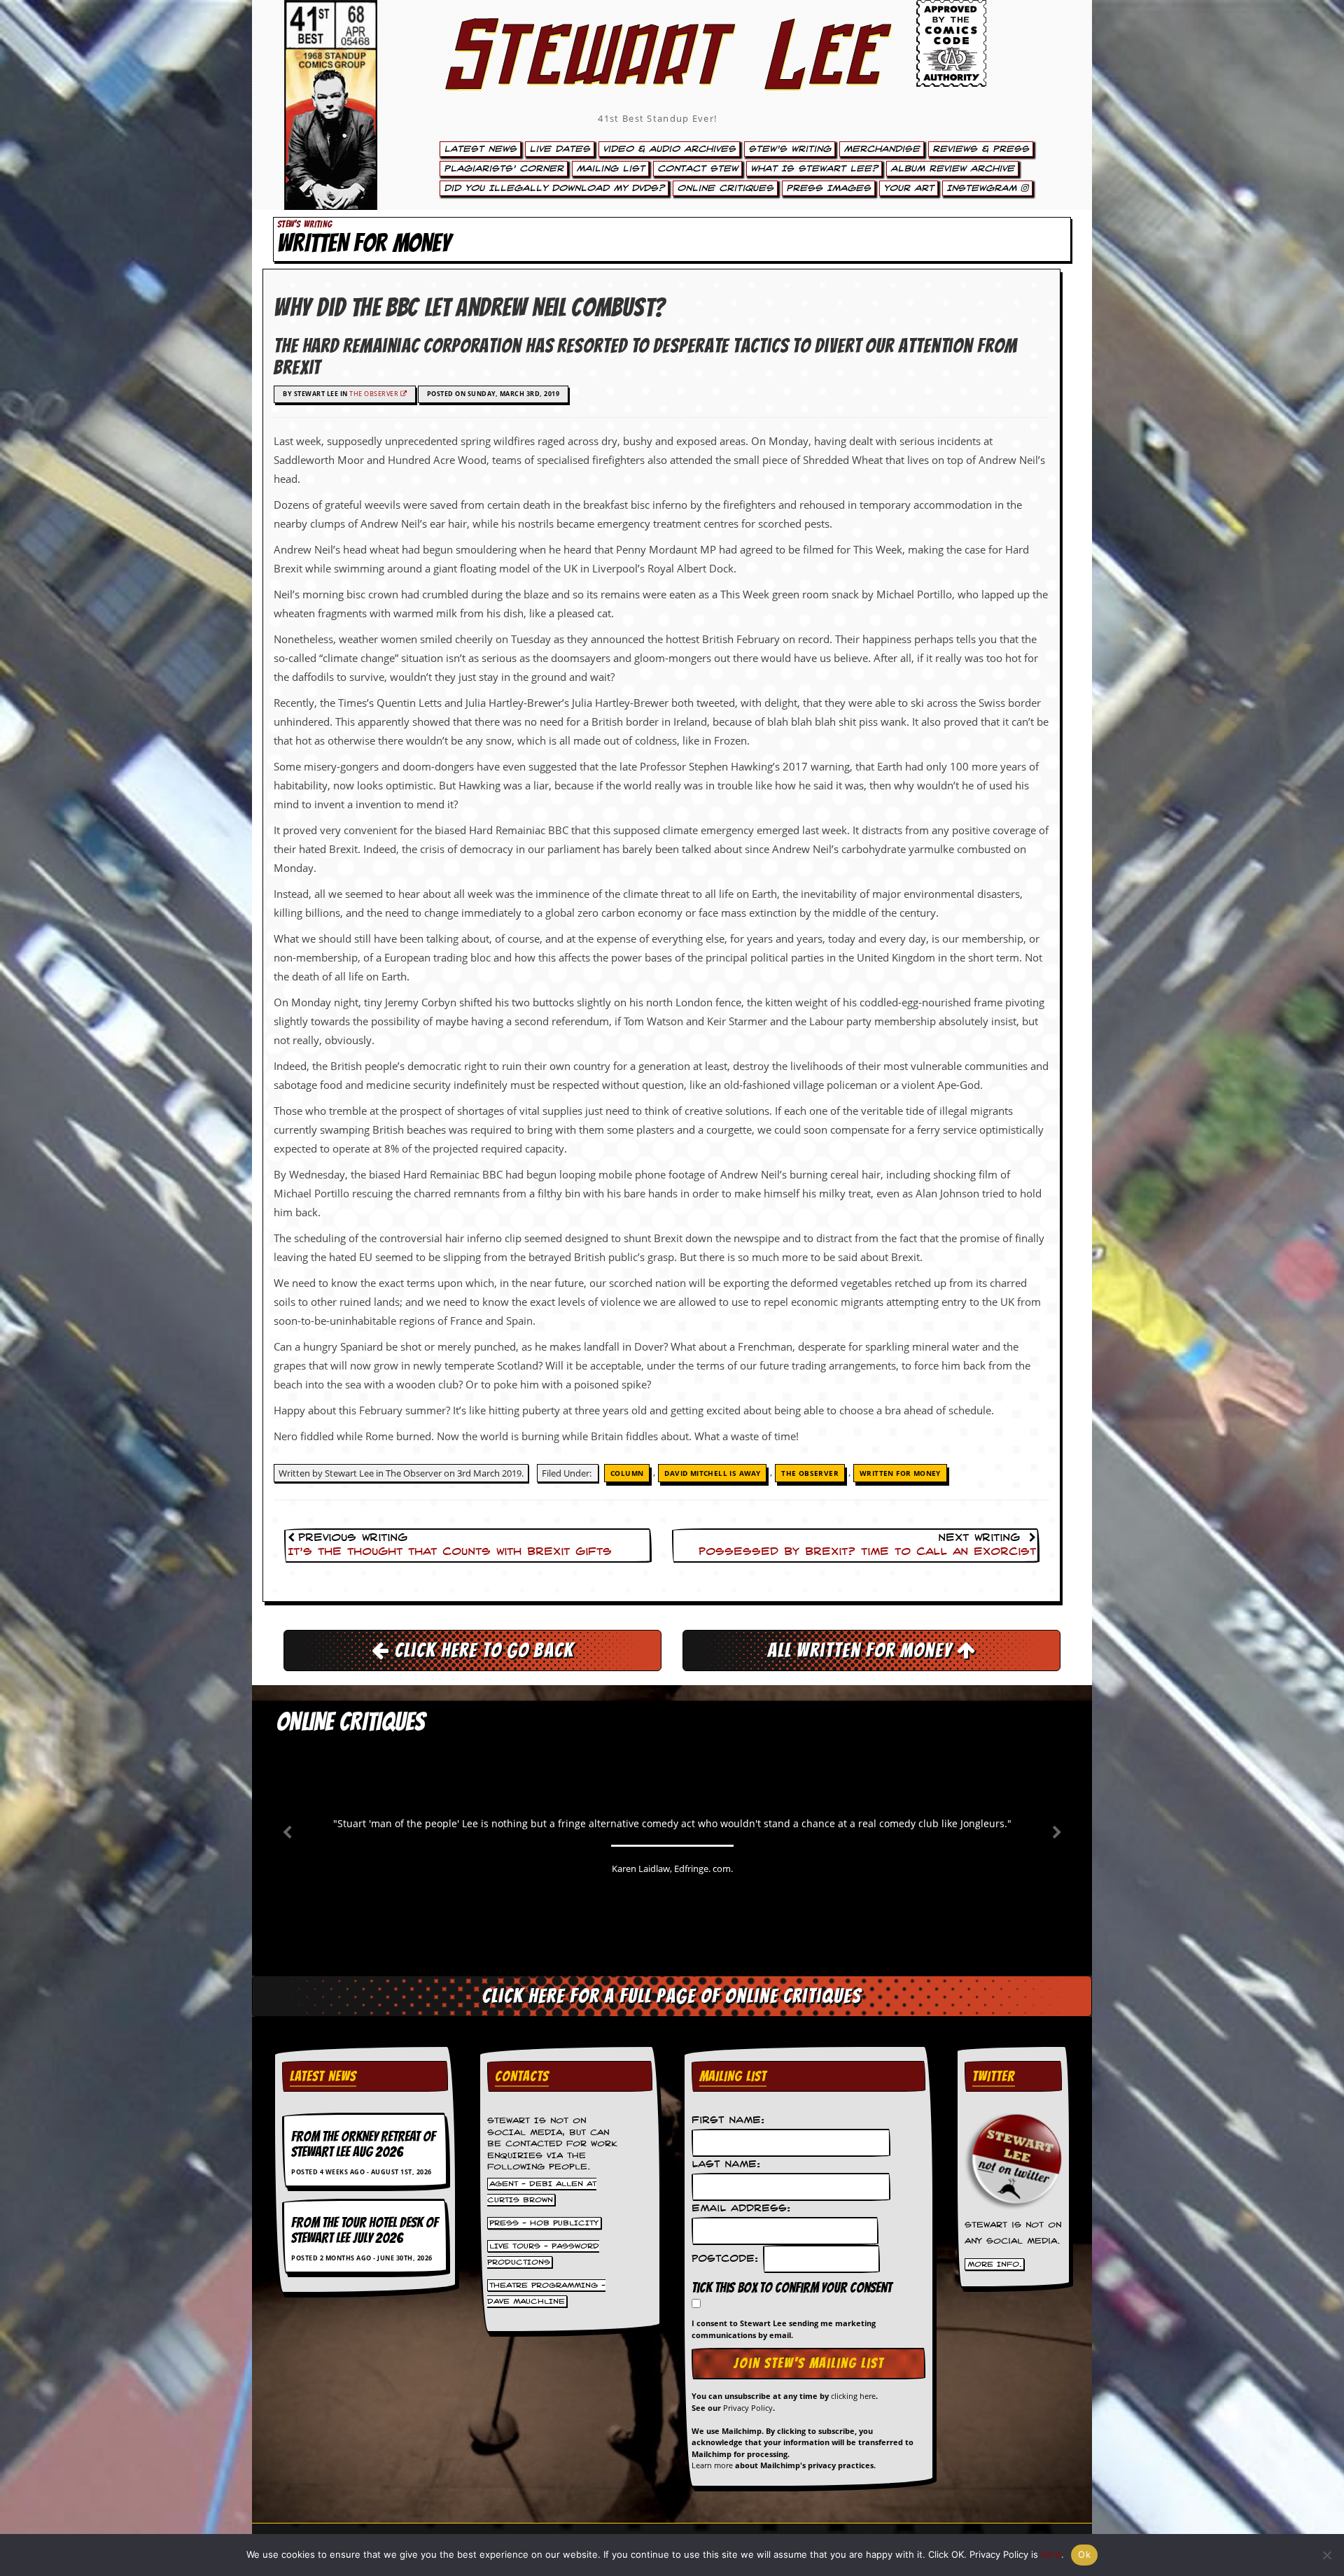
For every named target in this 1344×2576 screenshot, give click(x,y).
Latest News (480, 149)
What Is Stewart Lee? (814, 169)
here (1051, 2554)
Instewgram (983, 188)
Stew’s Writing (790, 149)
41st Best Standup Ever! (657, 118)
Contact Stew (698, 169)
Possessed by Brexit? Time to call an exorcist (867, 1552)
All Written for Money (862, 1650)
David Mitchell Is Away (712, 1473)
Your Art (909, 188)
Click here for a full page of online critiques (672, 1996)
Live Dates (560, 149)
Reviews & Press (981, 149)
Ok (1084, 2554)
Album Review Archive (952, 169)
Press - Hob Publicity (544, 2223)
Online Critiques (725, 188)
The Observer (375, 394)
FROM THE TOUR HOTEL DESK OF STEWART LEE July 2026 (365, 2230)
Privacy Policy (748, 2408)
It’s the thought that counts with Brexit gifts (450, 1552)
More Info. (995, 2264)
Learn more (712, 2465)
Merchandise (882, 149)
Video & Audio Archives (669, 149)
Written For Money (900, 1473)
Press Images (828, 188)
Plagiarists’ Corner (504, 169)
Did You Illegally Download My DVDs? (554, 188)
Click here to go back (482, 1650)
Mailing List (610, 169)
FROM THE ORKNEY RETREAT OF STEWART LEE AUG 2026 (363, 2144)
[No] (1326, 2555)
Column (627, 1473)
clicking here (853, 2396)
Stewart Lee (658, 73)
